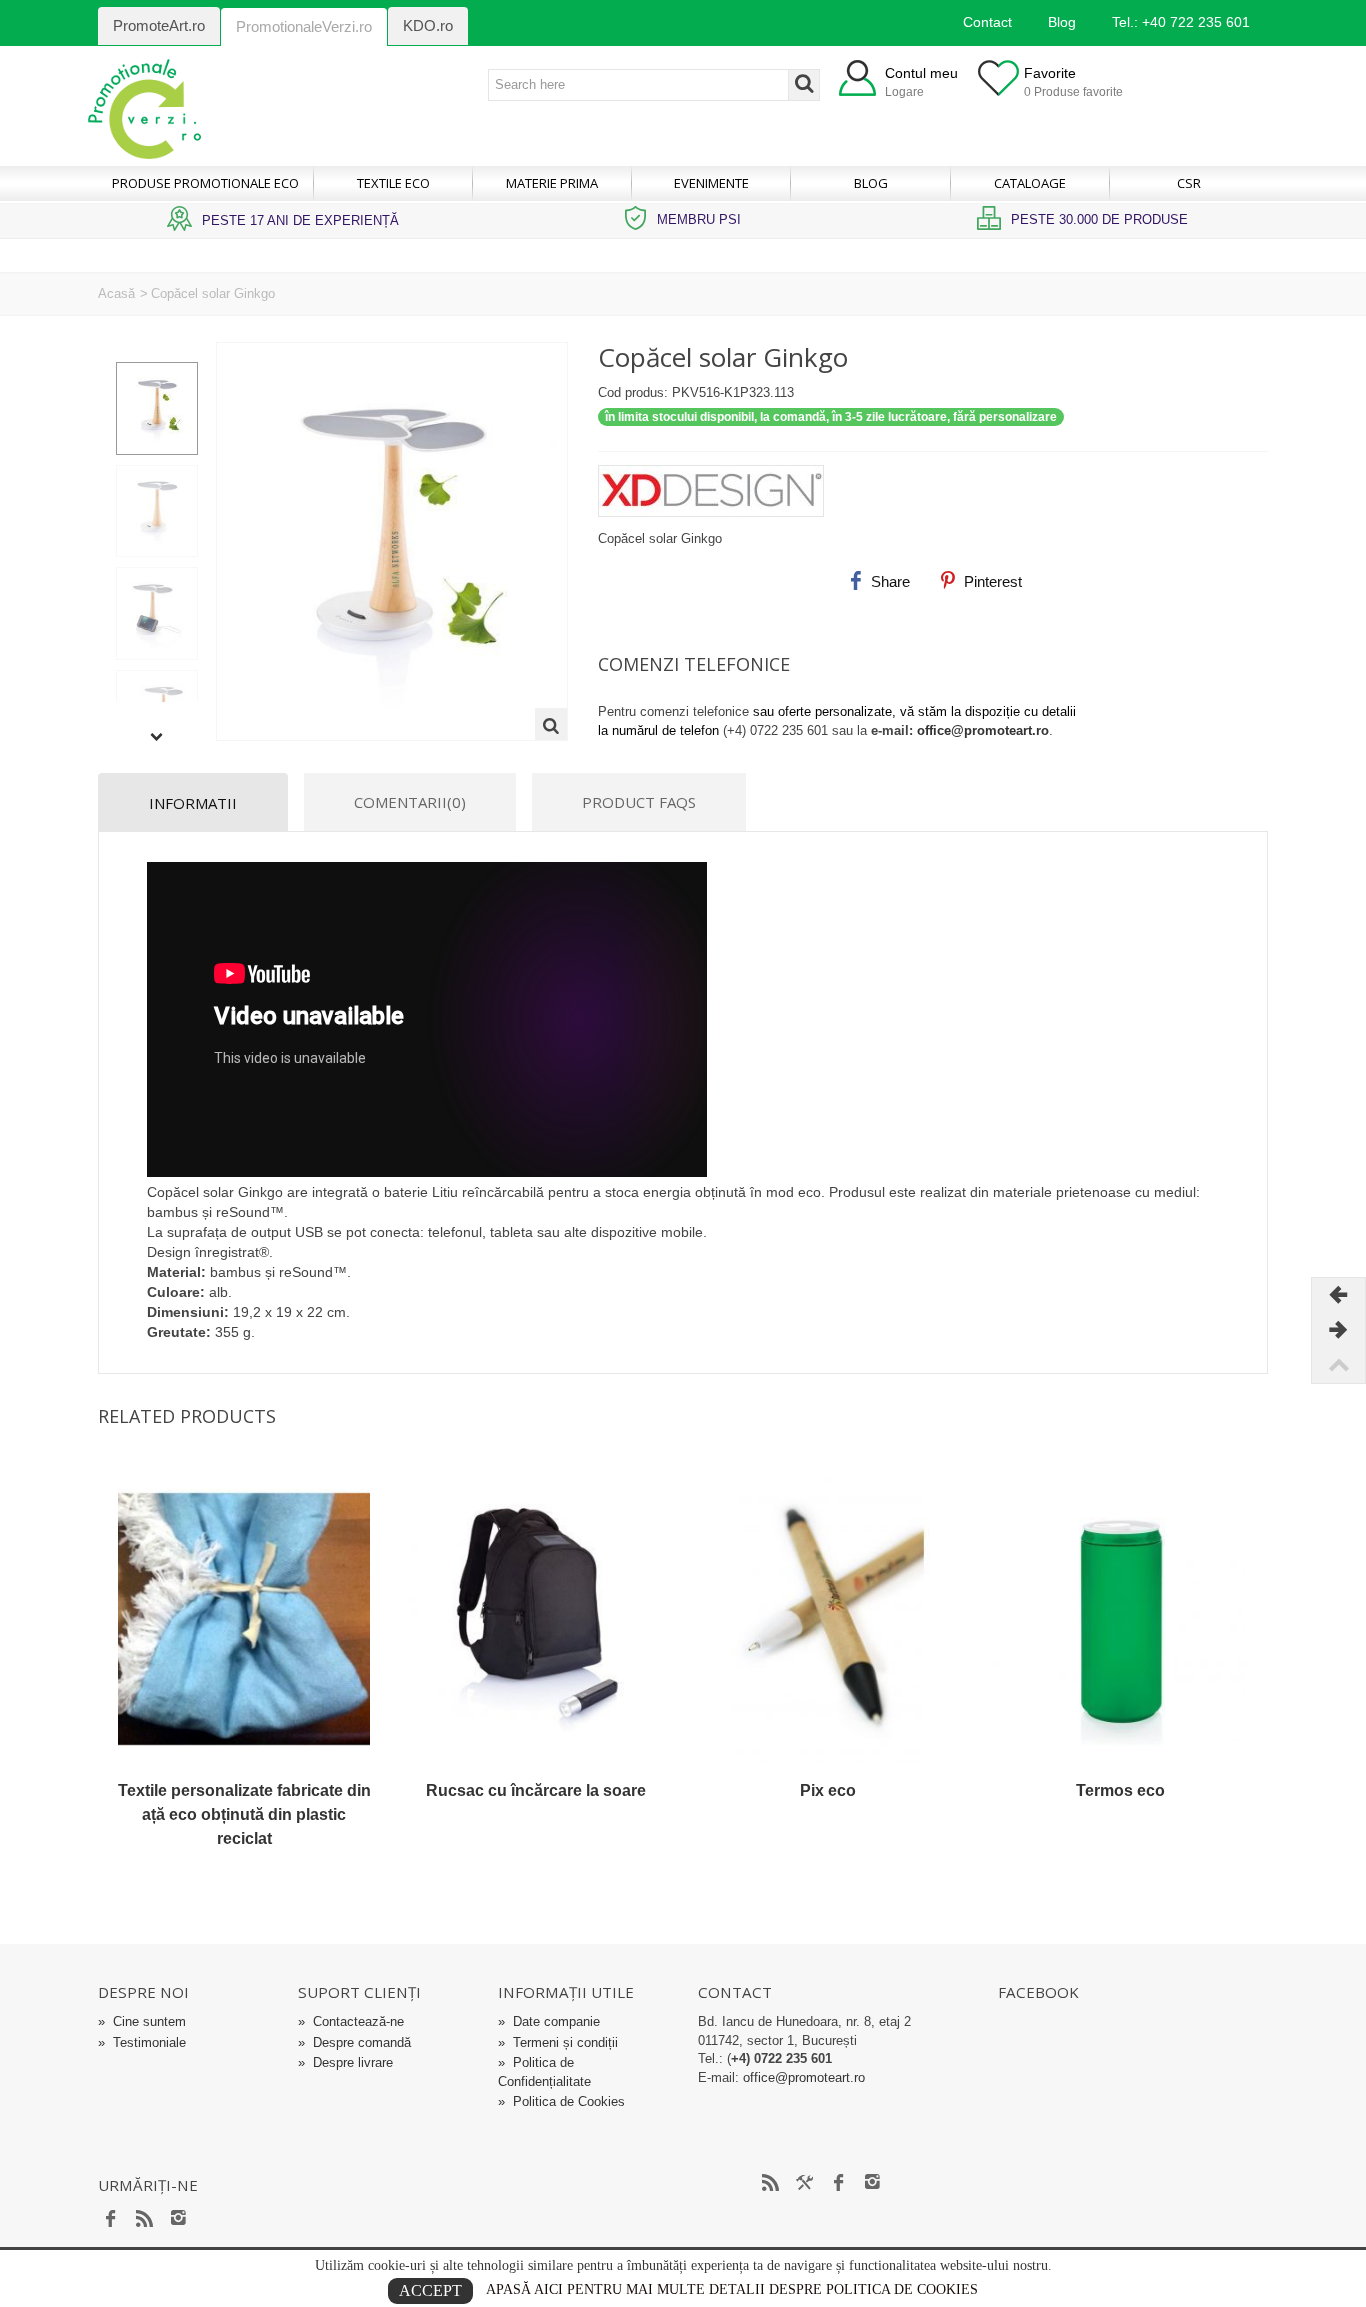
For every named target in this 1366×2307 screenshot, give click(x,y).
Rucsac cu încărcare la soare (536, 1790)
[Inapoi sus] (1338, 1365)
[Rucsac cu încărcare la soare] (536, 1619)
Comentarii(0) (410, 802)
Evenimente (711, 183)
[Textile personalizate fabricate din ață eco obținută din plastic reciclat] (244, 1619)
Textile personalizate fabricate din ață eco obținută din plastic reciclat (244, 1814)
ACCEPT (430, 2290)
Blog (1062, 22)
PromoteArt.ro (159, 25)
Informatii (193, 803)
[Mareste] (551, 724)
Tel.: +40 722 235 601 (1181, 22)
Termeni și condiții (558, 2042)
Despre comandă (354, 2042)
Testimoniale (142, 2042)
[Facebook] (111, 2219)
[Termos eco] (1120, 1619)
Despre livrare (345, 2062)
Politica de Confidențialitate (544, 2072)
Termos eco (1120, 1790)
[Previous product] (1338, 1295)
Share (888, 581)
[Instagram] (179, 2219)
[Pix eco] (828, 1619)
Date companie (549, 2021)
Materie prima (552, 183)
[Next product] (1338, 1330)
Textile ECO (393, 183)
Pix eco (828, 1790)
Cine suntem (142, 2021)
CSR (1189, 183)
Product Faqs (639, 802)
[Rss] (145, 2219)
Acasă (116, 293)
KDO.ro (428, 25)
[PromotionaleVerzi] (144, 107)
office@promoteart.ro (983, 730)
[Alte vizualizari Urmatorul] (157, 737)
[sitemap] (771, 2183)
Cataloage (1030, 183)
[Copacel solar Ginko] (157, 408)
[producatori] (805, 2183)
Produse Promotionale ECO (205, 183)
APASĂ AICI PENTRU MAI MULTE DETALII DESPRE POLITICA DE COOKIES (732, 2289)
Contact (987, 22)
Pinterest (991, 581)
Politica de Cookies (561, 2101)
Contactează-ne (351, 2021)
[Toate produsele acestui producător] (933, 484)
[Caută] (804, 85)
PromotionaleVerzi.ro (304, 26)
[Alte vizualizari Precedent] (157, 351)
